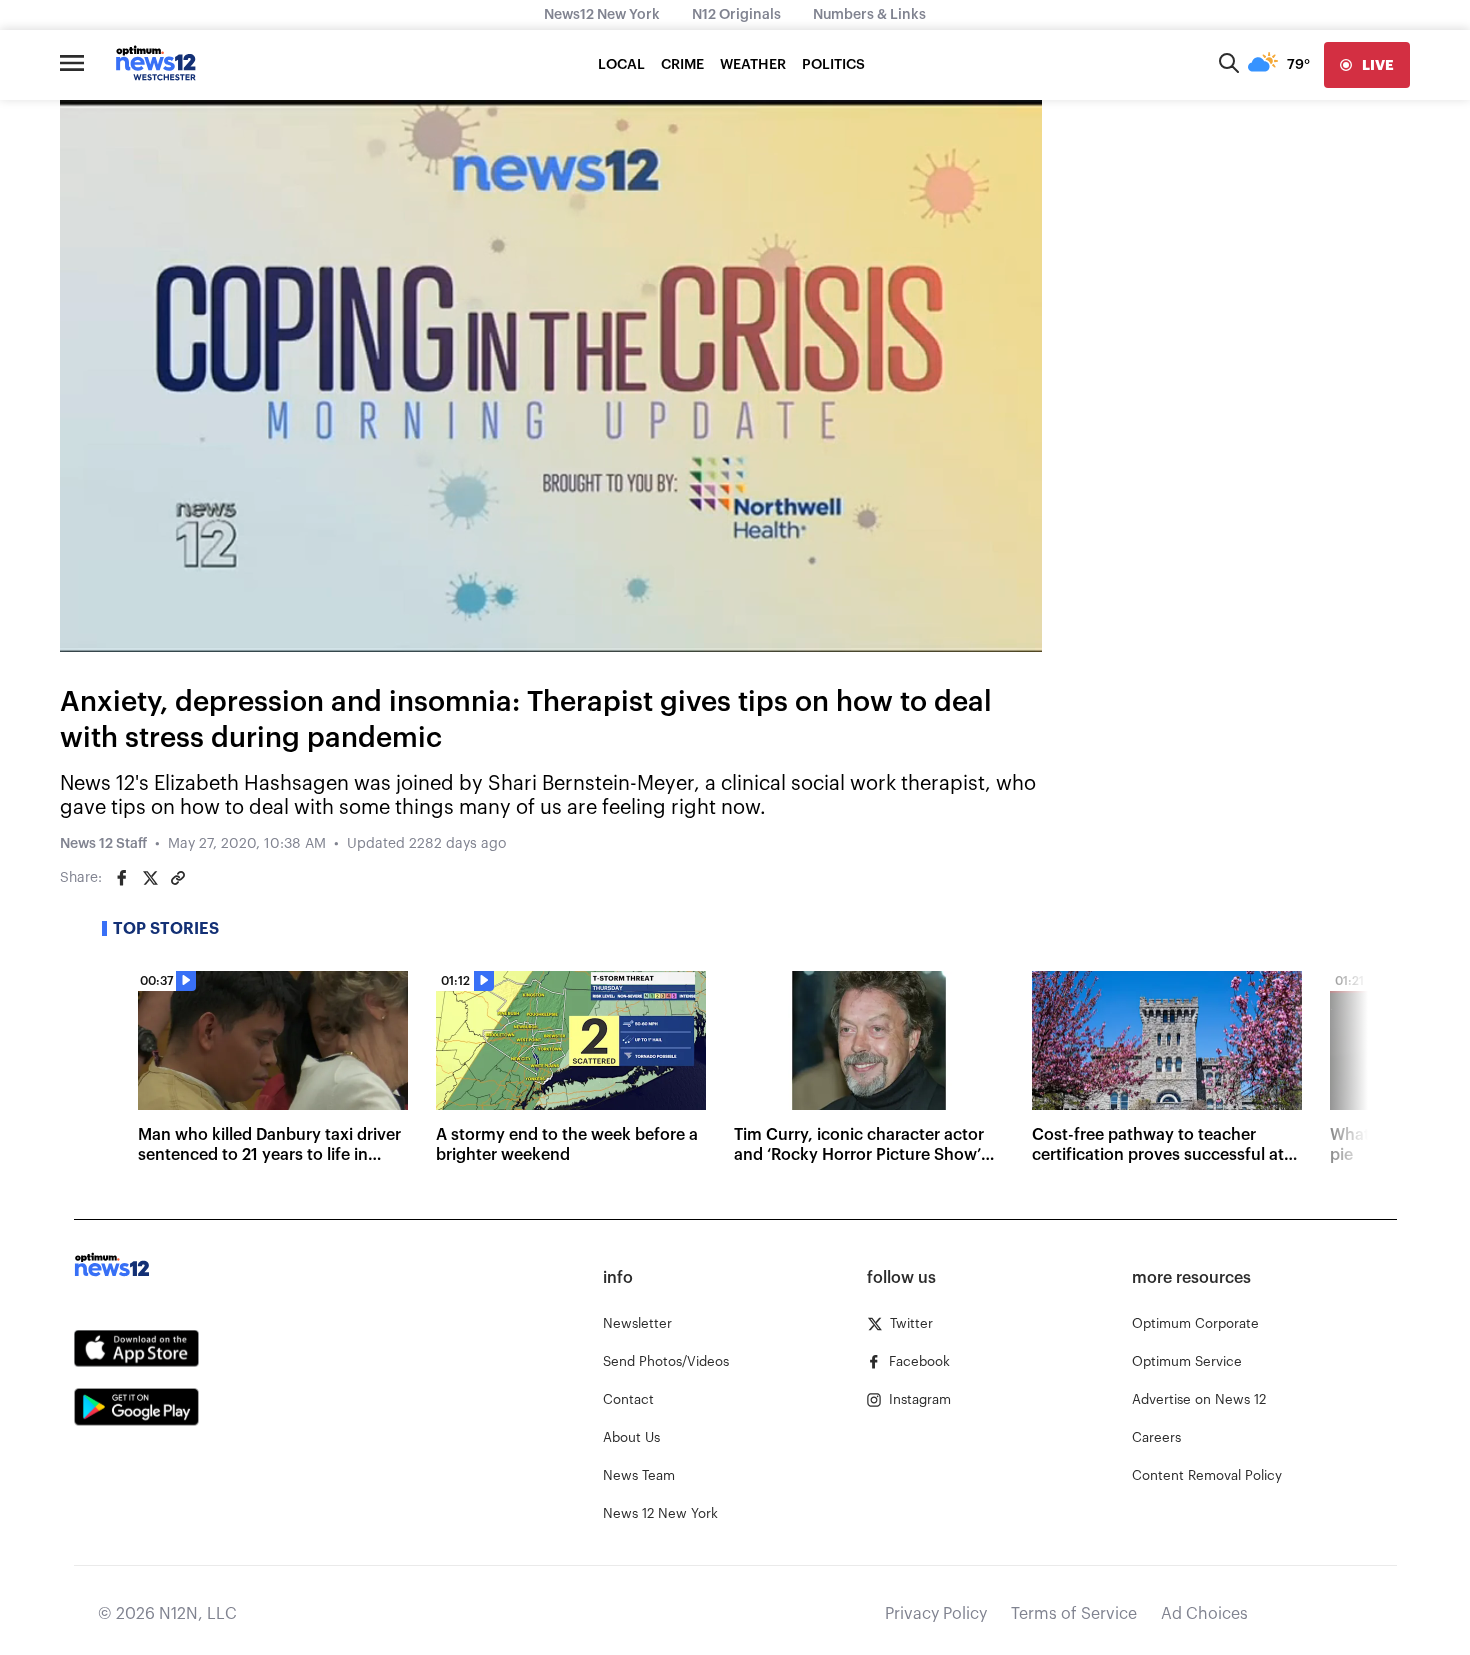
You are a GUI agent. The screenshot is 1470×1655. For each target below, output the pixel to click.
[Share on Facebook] (122, 878)
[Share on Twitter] (150, 878)
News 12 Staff (103, 844)
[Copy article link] (178, 878)
